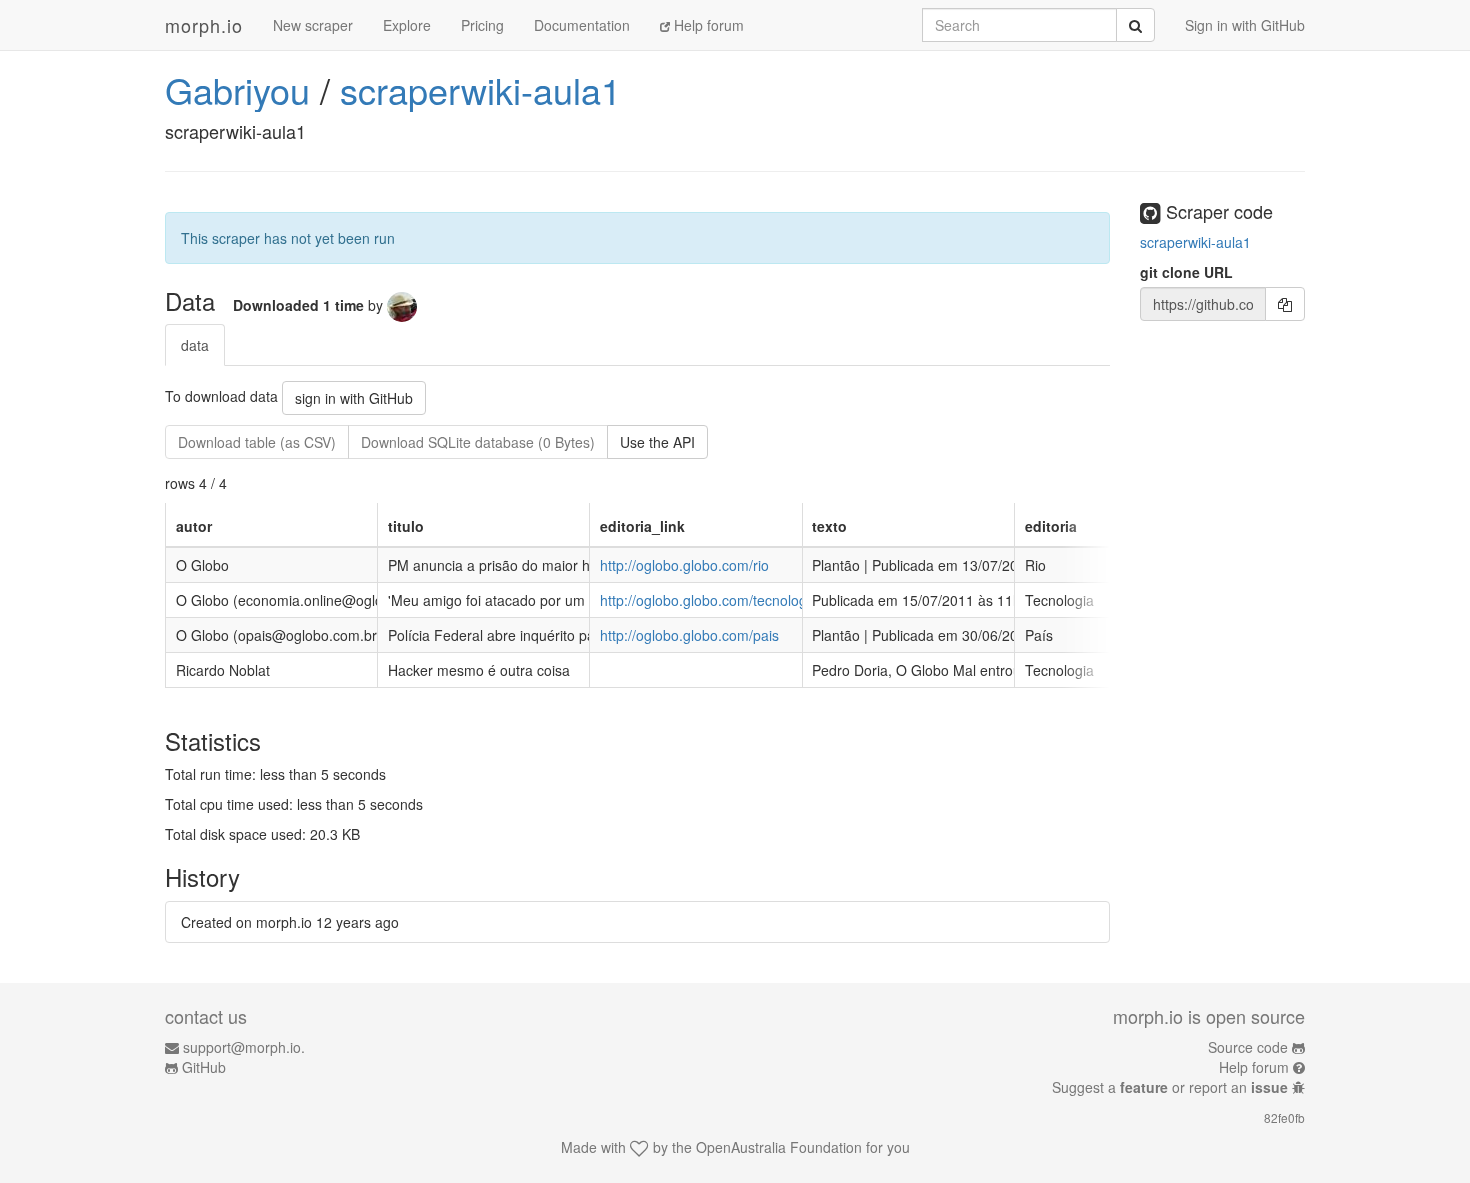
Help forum (707, 25)
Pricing (482, 25)
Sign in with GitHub (1245, 25)
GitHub (204, 1067)
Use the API (657, 442)
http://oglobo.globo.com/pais (689, 635)
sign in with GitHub (354, 398)
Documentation (582, 25)
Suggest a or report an (1170, 1087)
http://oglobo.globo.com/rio (684, 565)
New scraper (313, 25)
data (195, 345)
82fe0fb (1284, 1117)
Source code (1248, 1047)
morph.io (204, 25)
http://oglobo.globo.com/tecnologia (709, 600)
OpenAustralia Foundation (779, 1147)
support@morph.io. (244, 1047)
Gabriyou (237, 89)
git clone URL (1186, 272)
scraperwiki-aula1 (480, 89)
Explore (407, 25)
